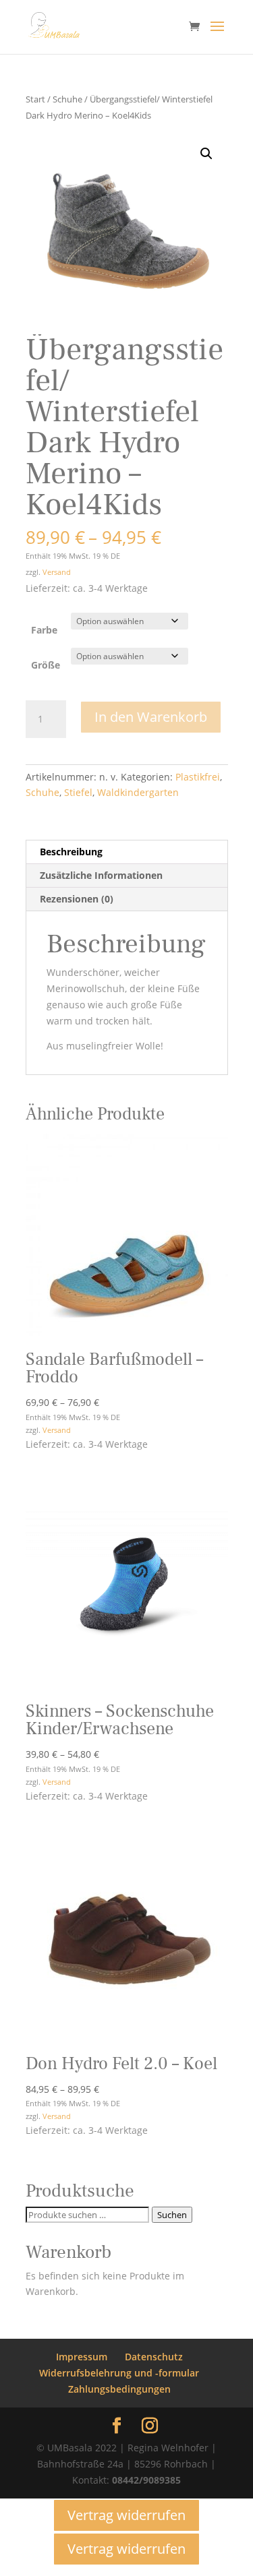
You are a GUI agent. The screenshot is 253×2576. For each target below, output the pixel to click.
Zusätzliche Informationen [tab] (101, 875)
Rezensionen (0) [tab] (77, 899)
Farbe (44, 630)
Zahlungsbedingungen (119, 2389)
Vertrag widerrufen (126, 2515)
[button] (206, 154)
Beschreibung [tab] (71, 852)
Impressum (82, 2357)
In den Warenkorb (151, 717)
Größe (46, 665)
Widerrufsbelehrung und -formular (119, 2373)
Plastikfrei (198, 777)
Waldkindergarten (138, 792)
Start (35, 99)
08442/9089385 (146, 2480)
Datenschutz (154, 2357)
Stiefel (78, 792)
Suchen (172, 2215)
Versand (57, 572)
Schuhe (67, 99)
